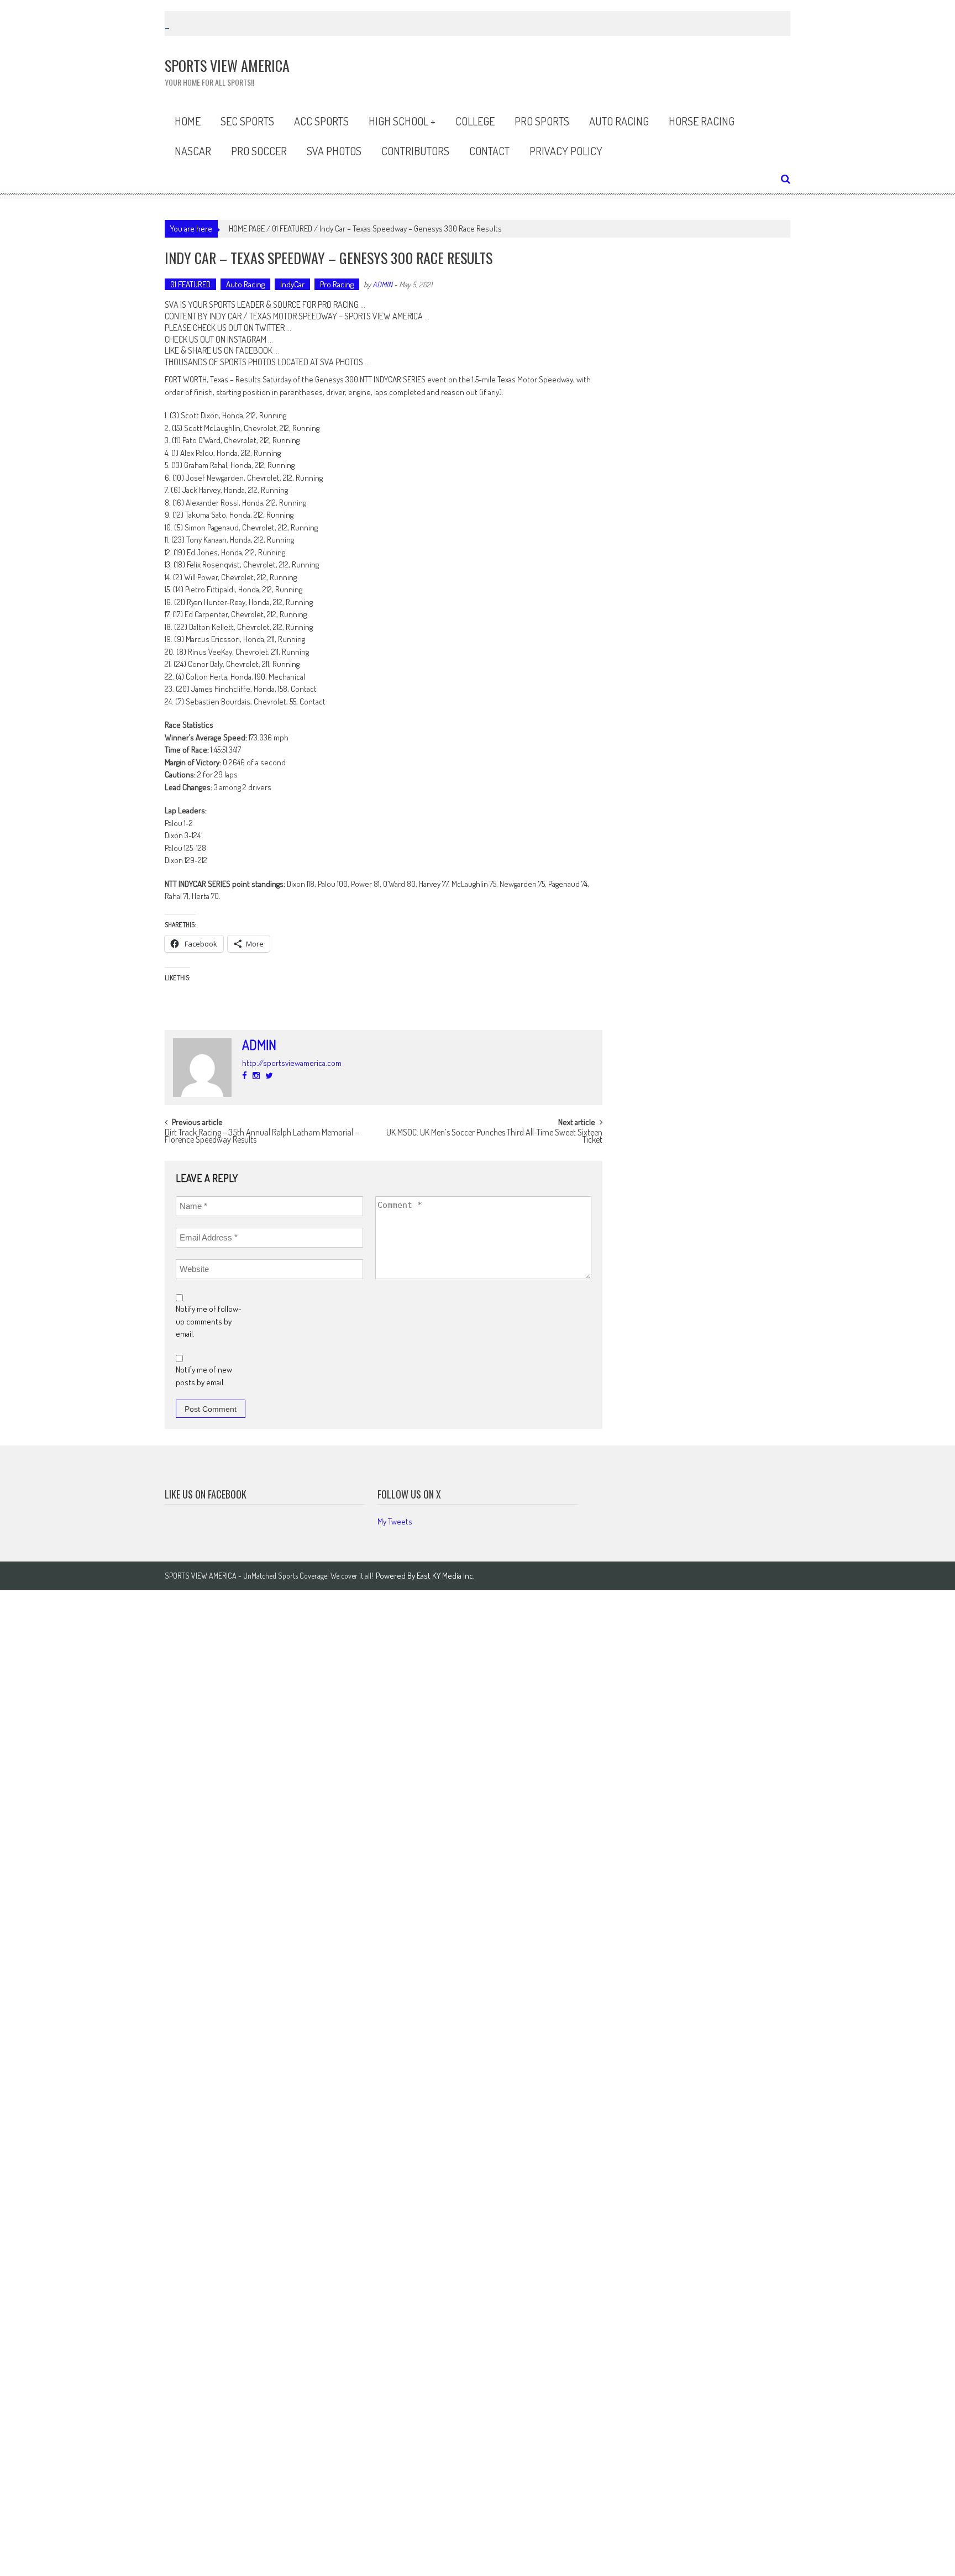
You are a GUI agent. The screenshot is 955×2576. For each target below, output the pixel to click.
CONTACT (489, 151)
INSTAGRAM (247, 339)
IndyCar (292, 284)
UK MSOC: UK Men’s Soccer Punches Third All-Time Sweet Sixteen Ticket (494, 1137)
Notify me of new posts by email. (204, 1376)
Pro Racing (337, 284)
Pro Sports (542, 121)
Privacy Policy (566, 151)
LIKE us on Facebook (206, 1494)
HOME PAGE (247, 228)
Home (188, 121)
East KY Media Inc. (446, 1576)
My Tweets (395, 1521)
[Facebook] (245, 1076)
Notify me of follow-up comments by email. (209, 1321)
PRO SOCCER (259, 151)
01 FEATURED (292, 228)
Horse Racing (702, 121)
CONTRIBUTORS (415, 151)
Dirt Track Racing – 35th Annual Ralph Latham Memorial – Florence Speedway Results (262, 1137)
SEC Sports (247, 121)
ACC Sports (321, 121)
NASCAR (193, 151)
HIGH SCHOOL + (402, 121)
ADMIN (382, 284)
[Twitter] (269, 1076)
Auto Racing (619, 121)
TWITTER (270, 328)
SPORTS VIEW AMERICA (384, 316)
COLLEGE (475, 121)
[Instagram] (256, 1076)
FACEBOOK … (257, 350)
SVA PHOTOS (342, 362)
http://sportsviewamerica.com (292, 1063)
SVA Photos (334, 151)
